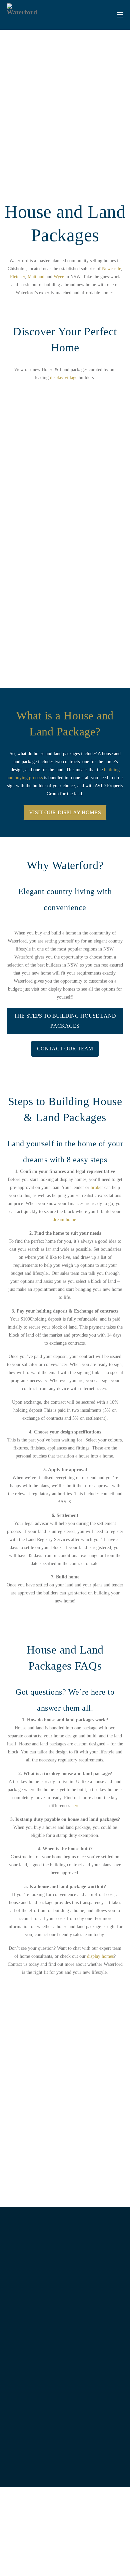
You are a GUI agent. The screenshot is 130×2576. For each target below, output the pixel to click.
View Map (61, 2342)
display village (64, 378)
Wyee (59, 277)
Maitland (36, 277)
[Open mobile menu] (120, 15)
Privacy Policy (39, 2557)
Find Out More (49, 636)
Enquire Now (60, 2464)
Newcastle (111, 269)
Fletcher (17, 277)
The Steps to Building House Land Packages (65, 1021)
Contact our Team (65, 1049)
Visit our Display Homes (65, 812)
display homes (100, 1956)
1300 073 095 (65, 2436)
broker (97, 1187)
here (75, 1806)
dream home (64, 1220)
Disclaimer (61, 2557)
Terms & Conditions (89, 2557)
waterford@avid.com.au (65, 2446)
